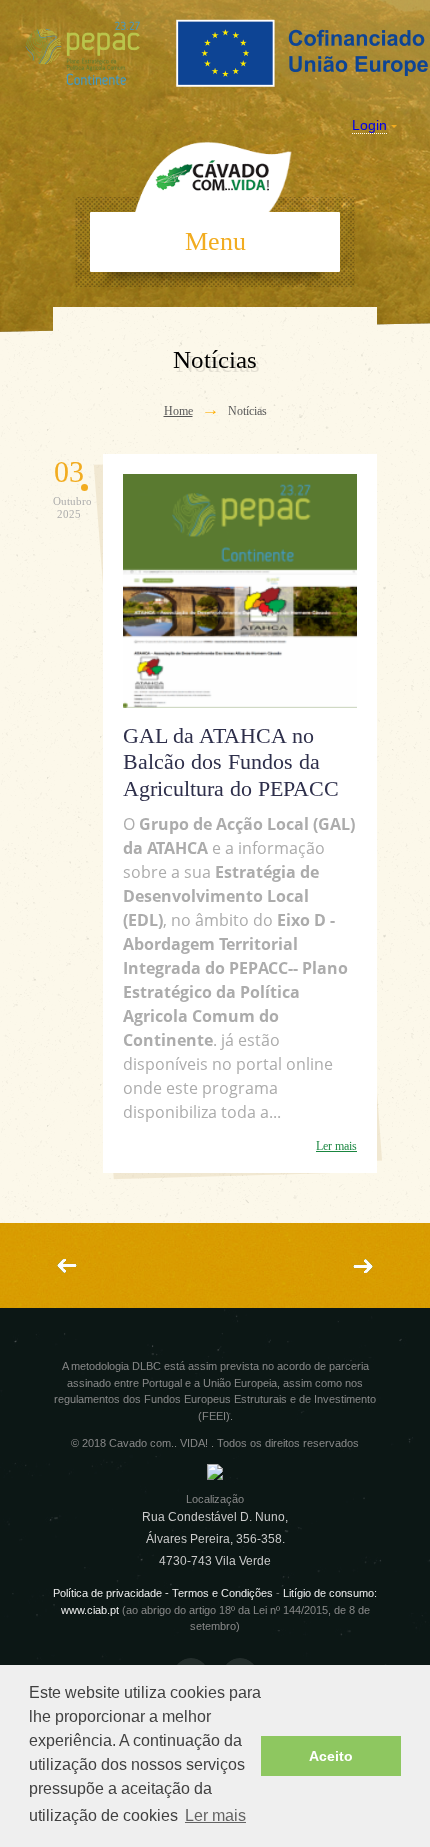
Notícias (247, 411)
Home (178, 411)
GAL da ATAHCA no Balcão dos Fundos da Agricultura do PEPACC (231, 762)
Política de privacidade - (112, 1593)
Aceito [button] (331, 1756)
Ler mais (336, 1146)
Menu (215, 241)
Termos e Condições (222, 1593)
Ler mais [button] (215, 1815)
